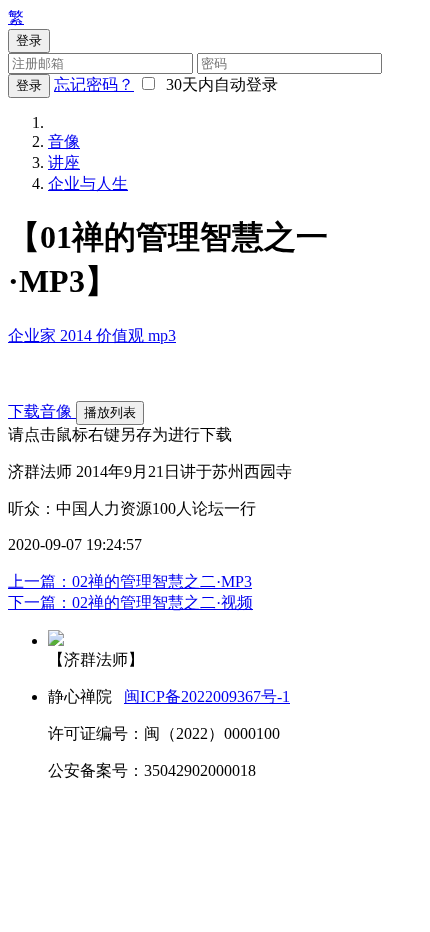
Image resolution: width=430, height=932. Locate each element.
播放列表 (110, 412)
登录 (29, 85)
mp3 (162, 335)
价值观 (122, 335)
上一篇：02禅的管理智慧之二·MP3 (130, 581)
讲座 (64, 162)
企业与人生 (88, 183)
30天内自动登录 (218, 84)
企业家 (34, 335)
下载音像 (42, 411)
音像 (64, 141)
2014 (78, 335)
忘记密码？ (94, 84)
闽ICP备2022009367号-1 (207, 696)
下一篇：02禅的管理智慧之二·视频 (130, 602)
